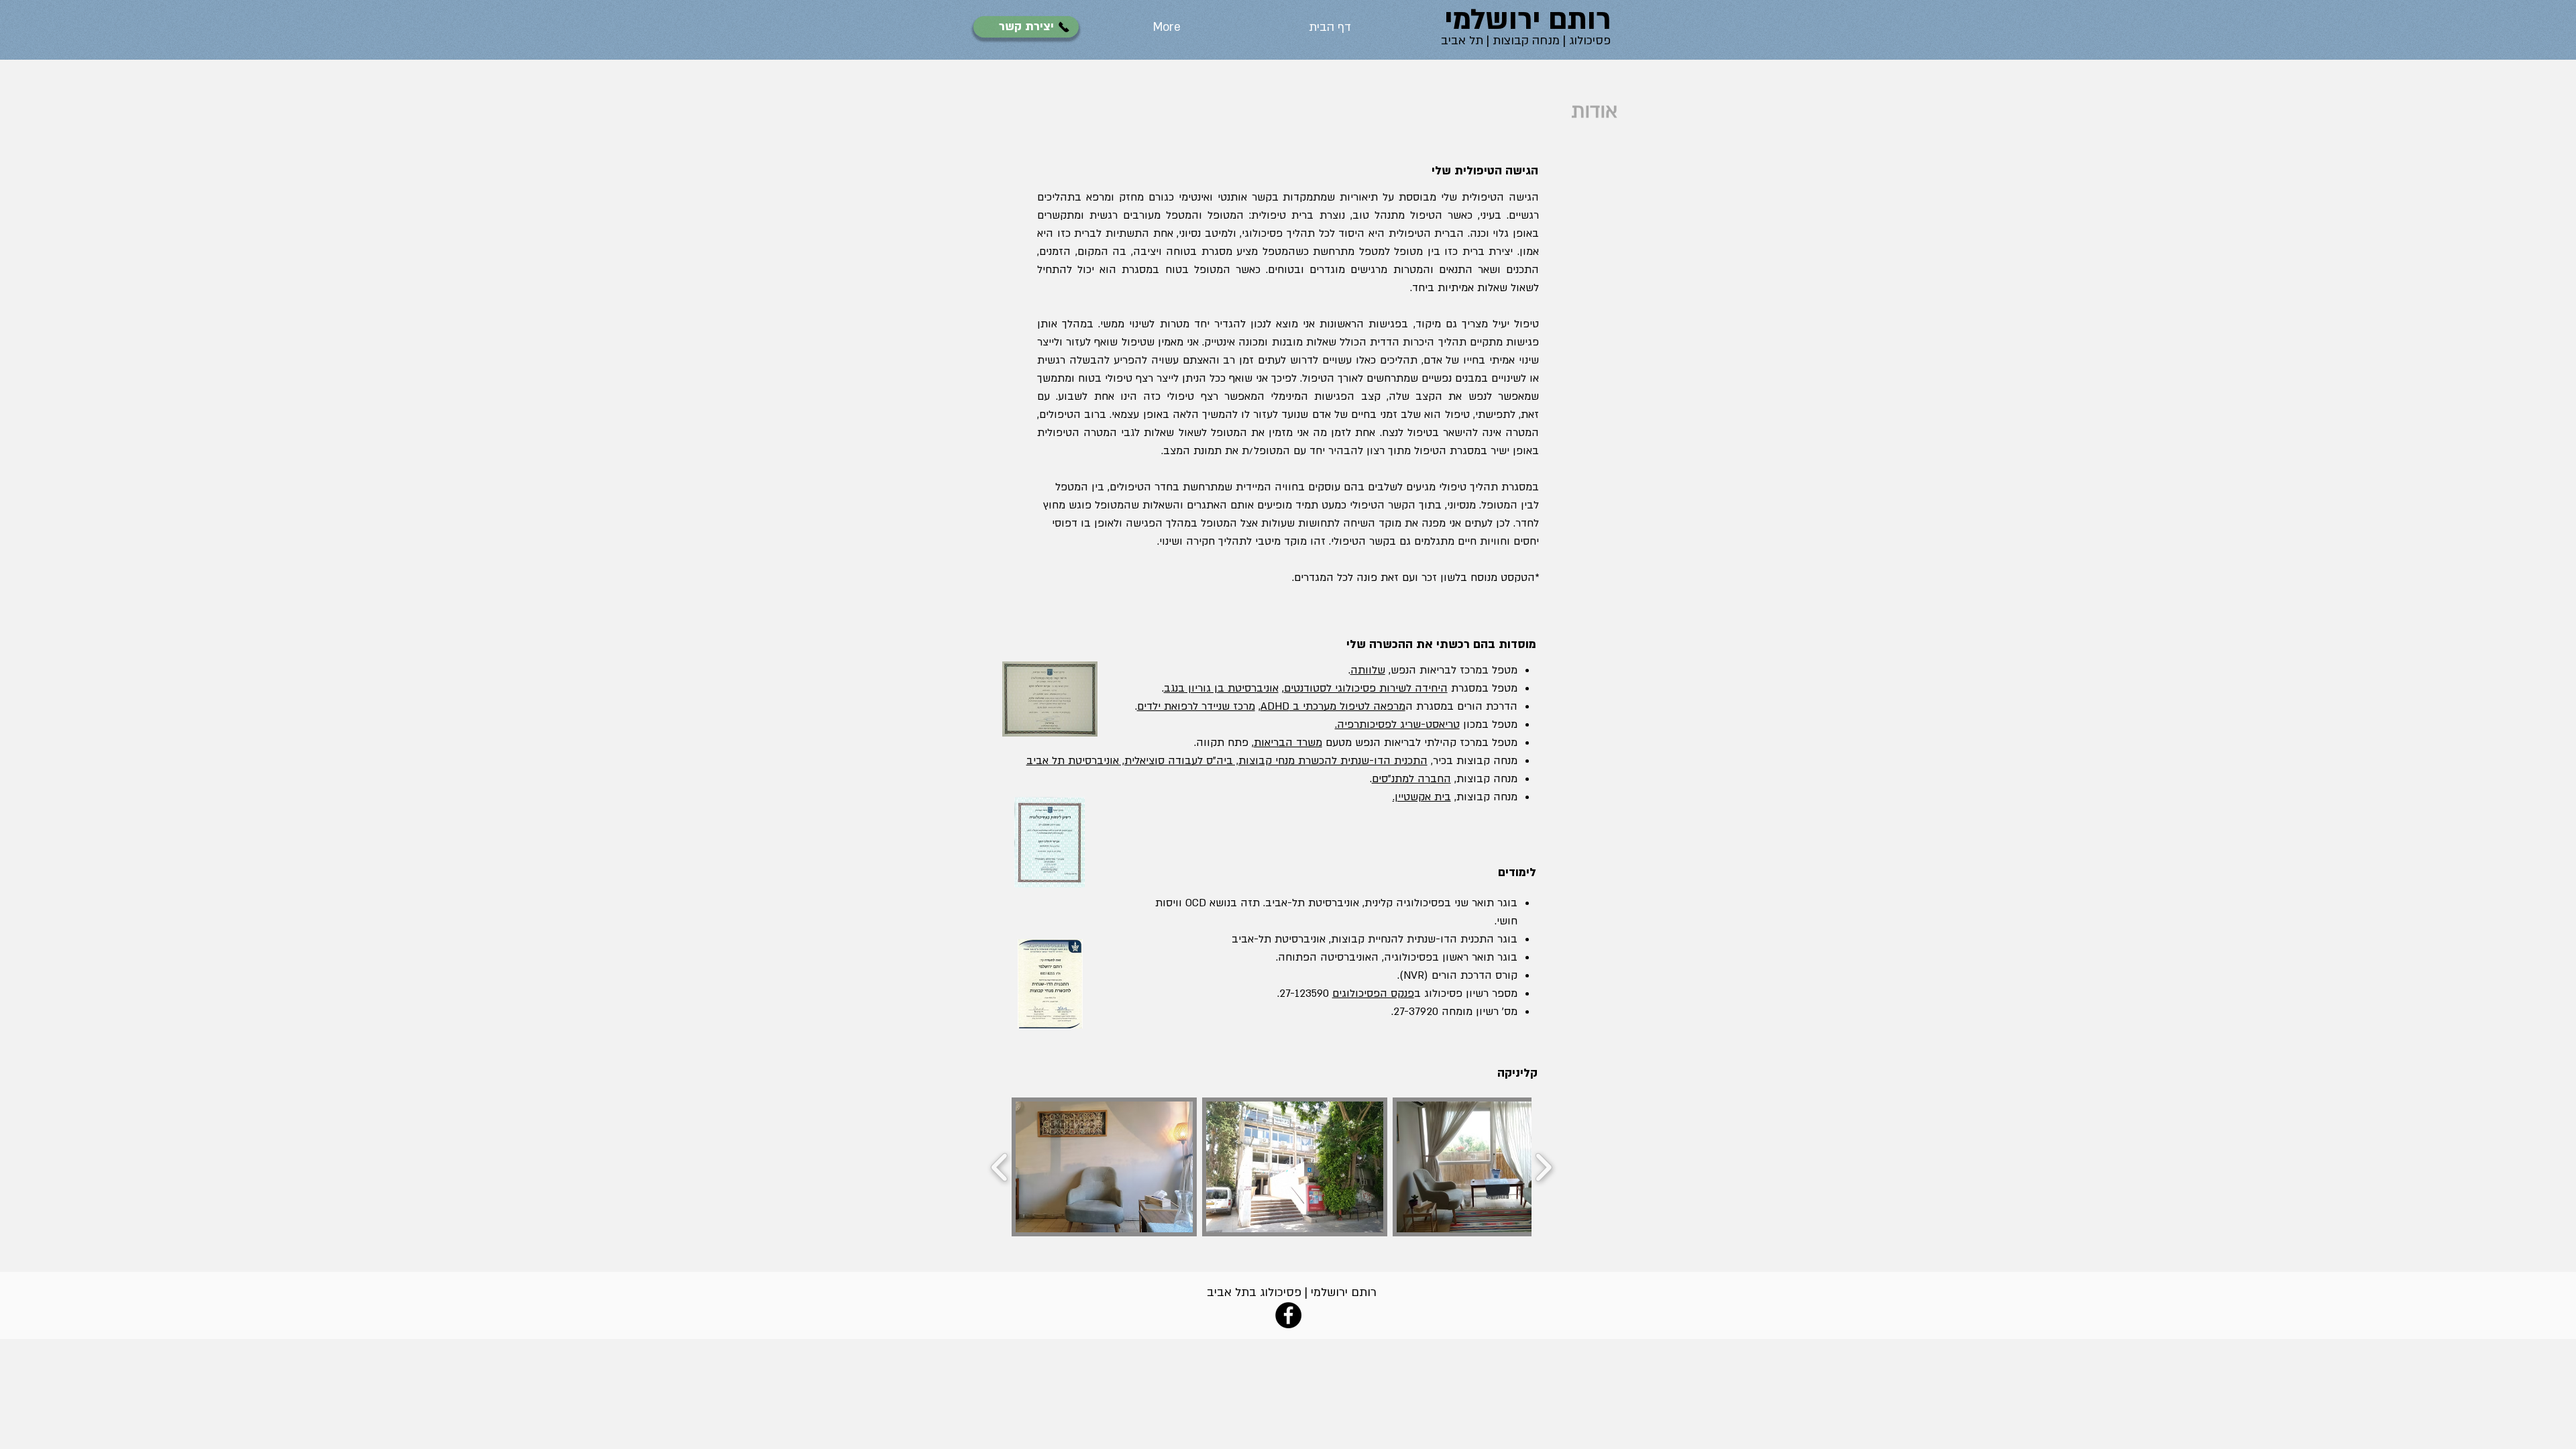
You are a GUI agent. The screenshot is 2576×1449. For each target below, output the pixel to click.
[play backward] (1000, 1167)
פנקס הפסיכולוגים (1373, 994)
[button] (1104, 1167)
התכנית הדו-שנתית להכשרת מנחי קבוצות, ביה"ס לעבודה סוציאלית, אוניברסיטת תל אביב (1227, 761)
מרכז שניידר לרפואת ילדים (1196, 706)
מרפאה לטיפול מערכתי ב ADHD (1333, 706)
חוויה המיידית (1265, 487)
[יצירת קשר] (1064, 27)
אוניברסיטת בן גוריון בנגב (1221, 688)
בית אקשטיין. (1422, 797)
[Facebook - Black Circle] (1288, 1315)
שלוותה (1368, 670)
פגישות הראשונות (1360, 324)
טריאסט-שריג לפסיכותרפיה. (1397, 724)
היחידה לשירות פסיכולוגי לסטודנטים (1366, 688)
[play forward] (1543, 1167)
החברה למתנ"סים (1411, 779)
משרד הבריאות (1288, 743)
